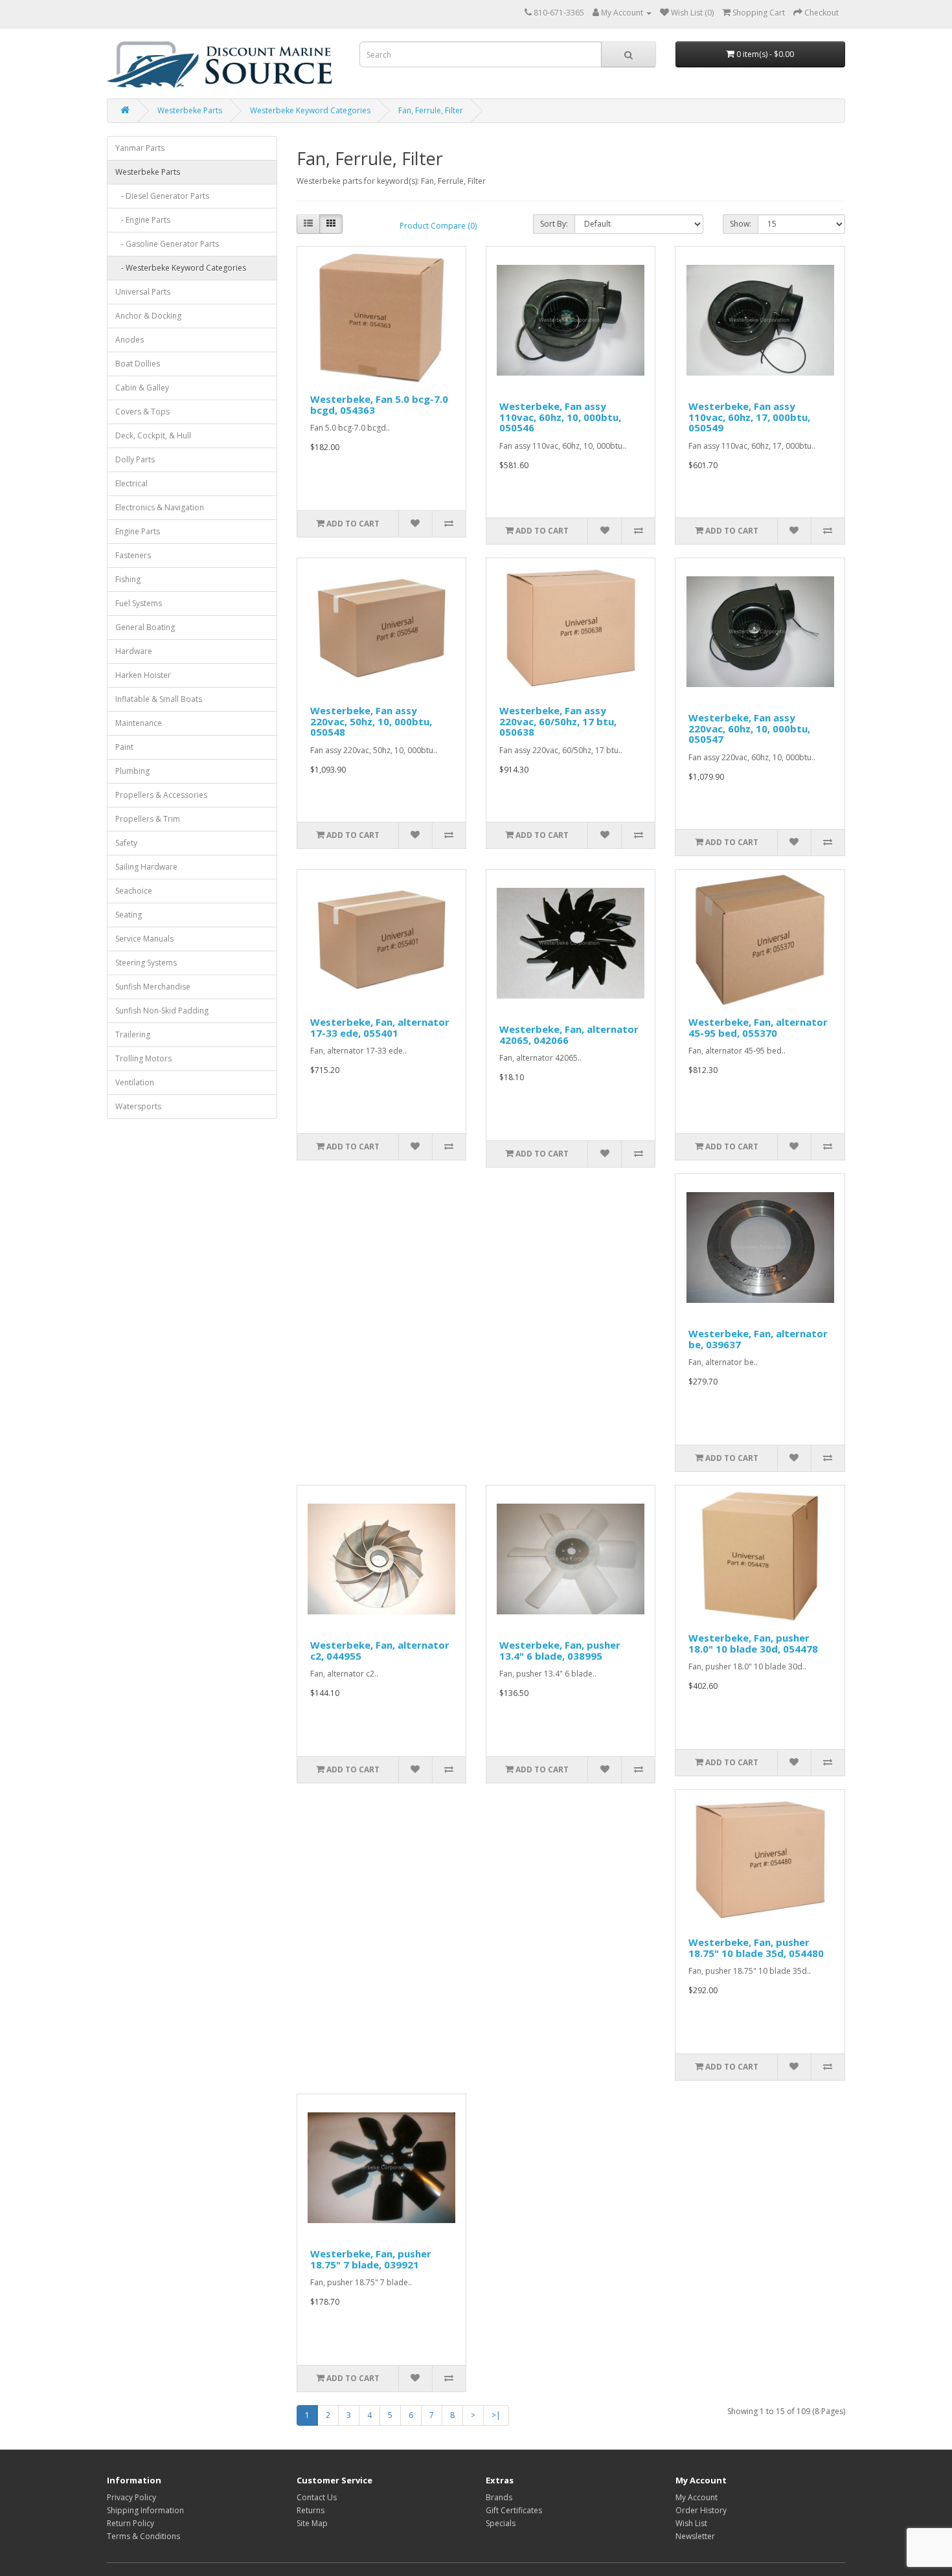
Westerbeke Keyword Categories (310, 110)
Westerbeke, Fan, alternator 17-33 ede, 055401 (380, 1027)
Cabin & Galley (142, 388)
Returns (311, 2510)
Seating (129, 915)
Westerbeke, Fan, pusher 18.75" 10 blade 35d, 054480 (756, 1948)
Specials (501, 2523)
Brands (499, 2497)
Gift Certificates (514, 2510)
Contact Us (317, 2497)
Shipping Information (145, 2510)
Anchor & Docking (148, 316)
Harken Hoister (143, 675)
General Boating (145, 627)
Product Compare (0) (438, 226)
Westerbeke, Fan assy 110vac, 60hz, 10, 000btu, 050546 (560, 417)
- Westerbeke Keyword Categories (181, 268)
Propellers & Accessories (161, 795)
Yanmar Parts (140, 148)
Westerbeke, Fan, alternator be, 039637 (758, 1339)
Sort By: (554, 224)
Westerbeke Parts (190, 110)
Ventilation (135, 1082)
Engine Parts (138, 531)
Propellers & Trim (148, 819)
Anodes (130, 340)
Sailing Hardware (146, 867)
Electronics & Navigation (160, 507)
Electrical (131, 483)
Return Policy (130, 2523)
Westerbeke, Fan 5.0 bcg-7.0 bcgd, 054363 (379, 404)
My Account (697, 2497)
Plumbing (132, 771)
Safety (126, 843)
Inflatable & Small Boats (159, 699)
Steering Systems (146, 963)
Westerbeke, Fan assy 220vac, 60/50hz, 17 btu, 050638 (558, 721)
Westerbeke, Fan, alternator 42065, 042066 (569, 1034)
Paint (124, 747)
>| (496, 2415)
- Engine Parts (143, 220)
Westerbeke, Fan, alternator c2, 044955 (380, 1650)
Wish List (691, 2523)
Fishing (128, 579)
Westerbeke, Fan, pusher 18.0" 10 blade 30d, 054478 (753, 1643)
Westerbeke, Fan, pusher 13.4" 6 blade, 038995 (560, 1650)
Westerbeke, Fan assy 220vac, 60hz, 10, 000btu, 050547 (749, 728)
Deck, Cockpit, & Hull (153, 435)
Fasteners (133, 555)
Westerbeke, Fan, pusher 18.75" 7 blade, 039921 (371, 2259)
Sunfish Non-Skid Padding (162, 1011)
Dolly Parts (135, 459)
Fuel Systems (139, 603)
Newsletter (695, 2536)
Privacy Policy (131, 2497)
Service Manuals (144, 939)
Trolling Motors (143, 1058)
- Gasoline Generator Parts (167, 244)
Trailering (133, 1034)
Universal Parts (143, 292)
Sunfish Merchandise (153, 987)
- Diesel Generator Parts (162, 196)
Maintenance (139, 723)
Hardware (134, 651)
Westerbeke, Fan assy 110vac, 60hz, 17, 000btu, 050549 (749, 417)
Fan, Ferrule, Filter (431, 110)
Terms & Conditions (143, 2536)
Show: (741, 224)
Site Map (312, 2523)
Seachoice (134, 891)
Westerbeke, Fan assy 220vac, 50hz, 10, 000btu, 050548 (371, 721)
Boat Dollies (138, 364)
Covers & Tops (142, 412)
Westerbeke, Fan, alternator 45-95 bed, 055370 (758, 1027)
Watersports (138, 1106)
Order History (701, 2510)
